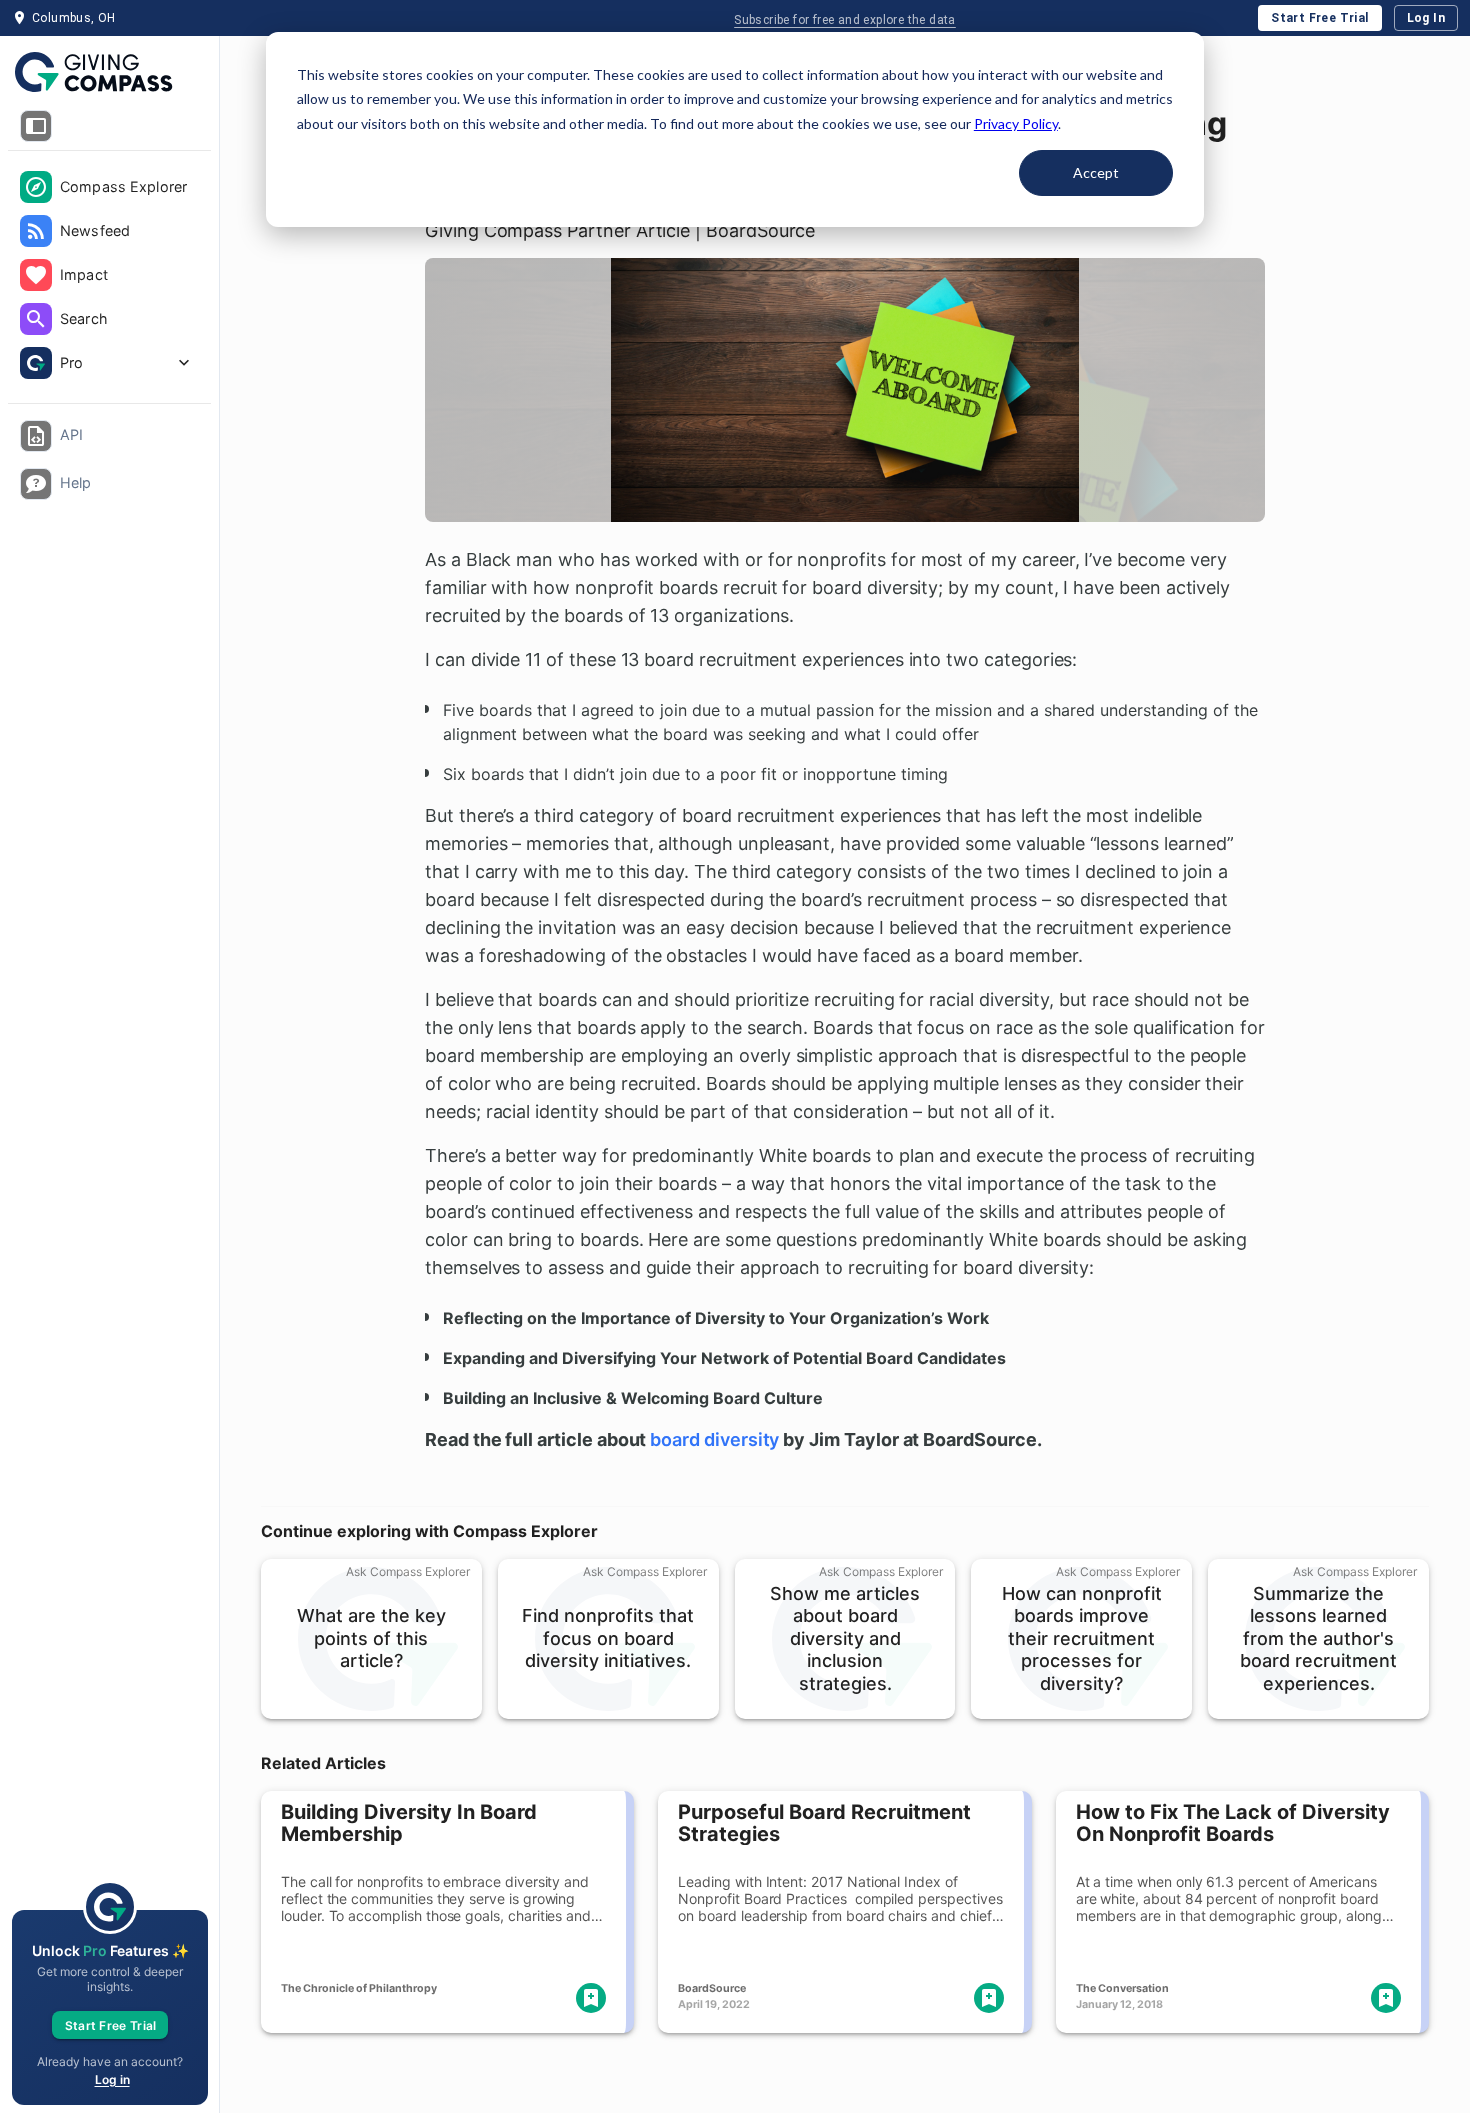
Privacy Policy (1016, 123)
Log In (1426, 18)
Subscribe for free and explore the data (845, 20)
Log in (112, 2079)
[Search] (36, 319)
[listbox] (109, 277)
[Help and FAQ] (36, 484)
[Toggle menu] (36, 126)
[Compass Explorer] (36, 187)
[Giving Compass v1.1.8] (109, 73)
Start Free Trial (1319, 18)
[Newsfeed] (36, 231)
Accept (1096, 172)
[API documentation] (36, 436)
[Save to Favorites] (591, 1998)
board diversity (714, 1439)
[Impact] (36, 275)
